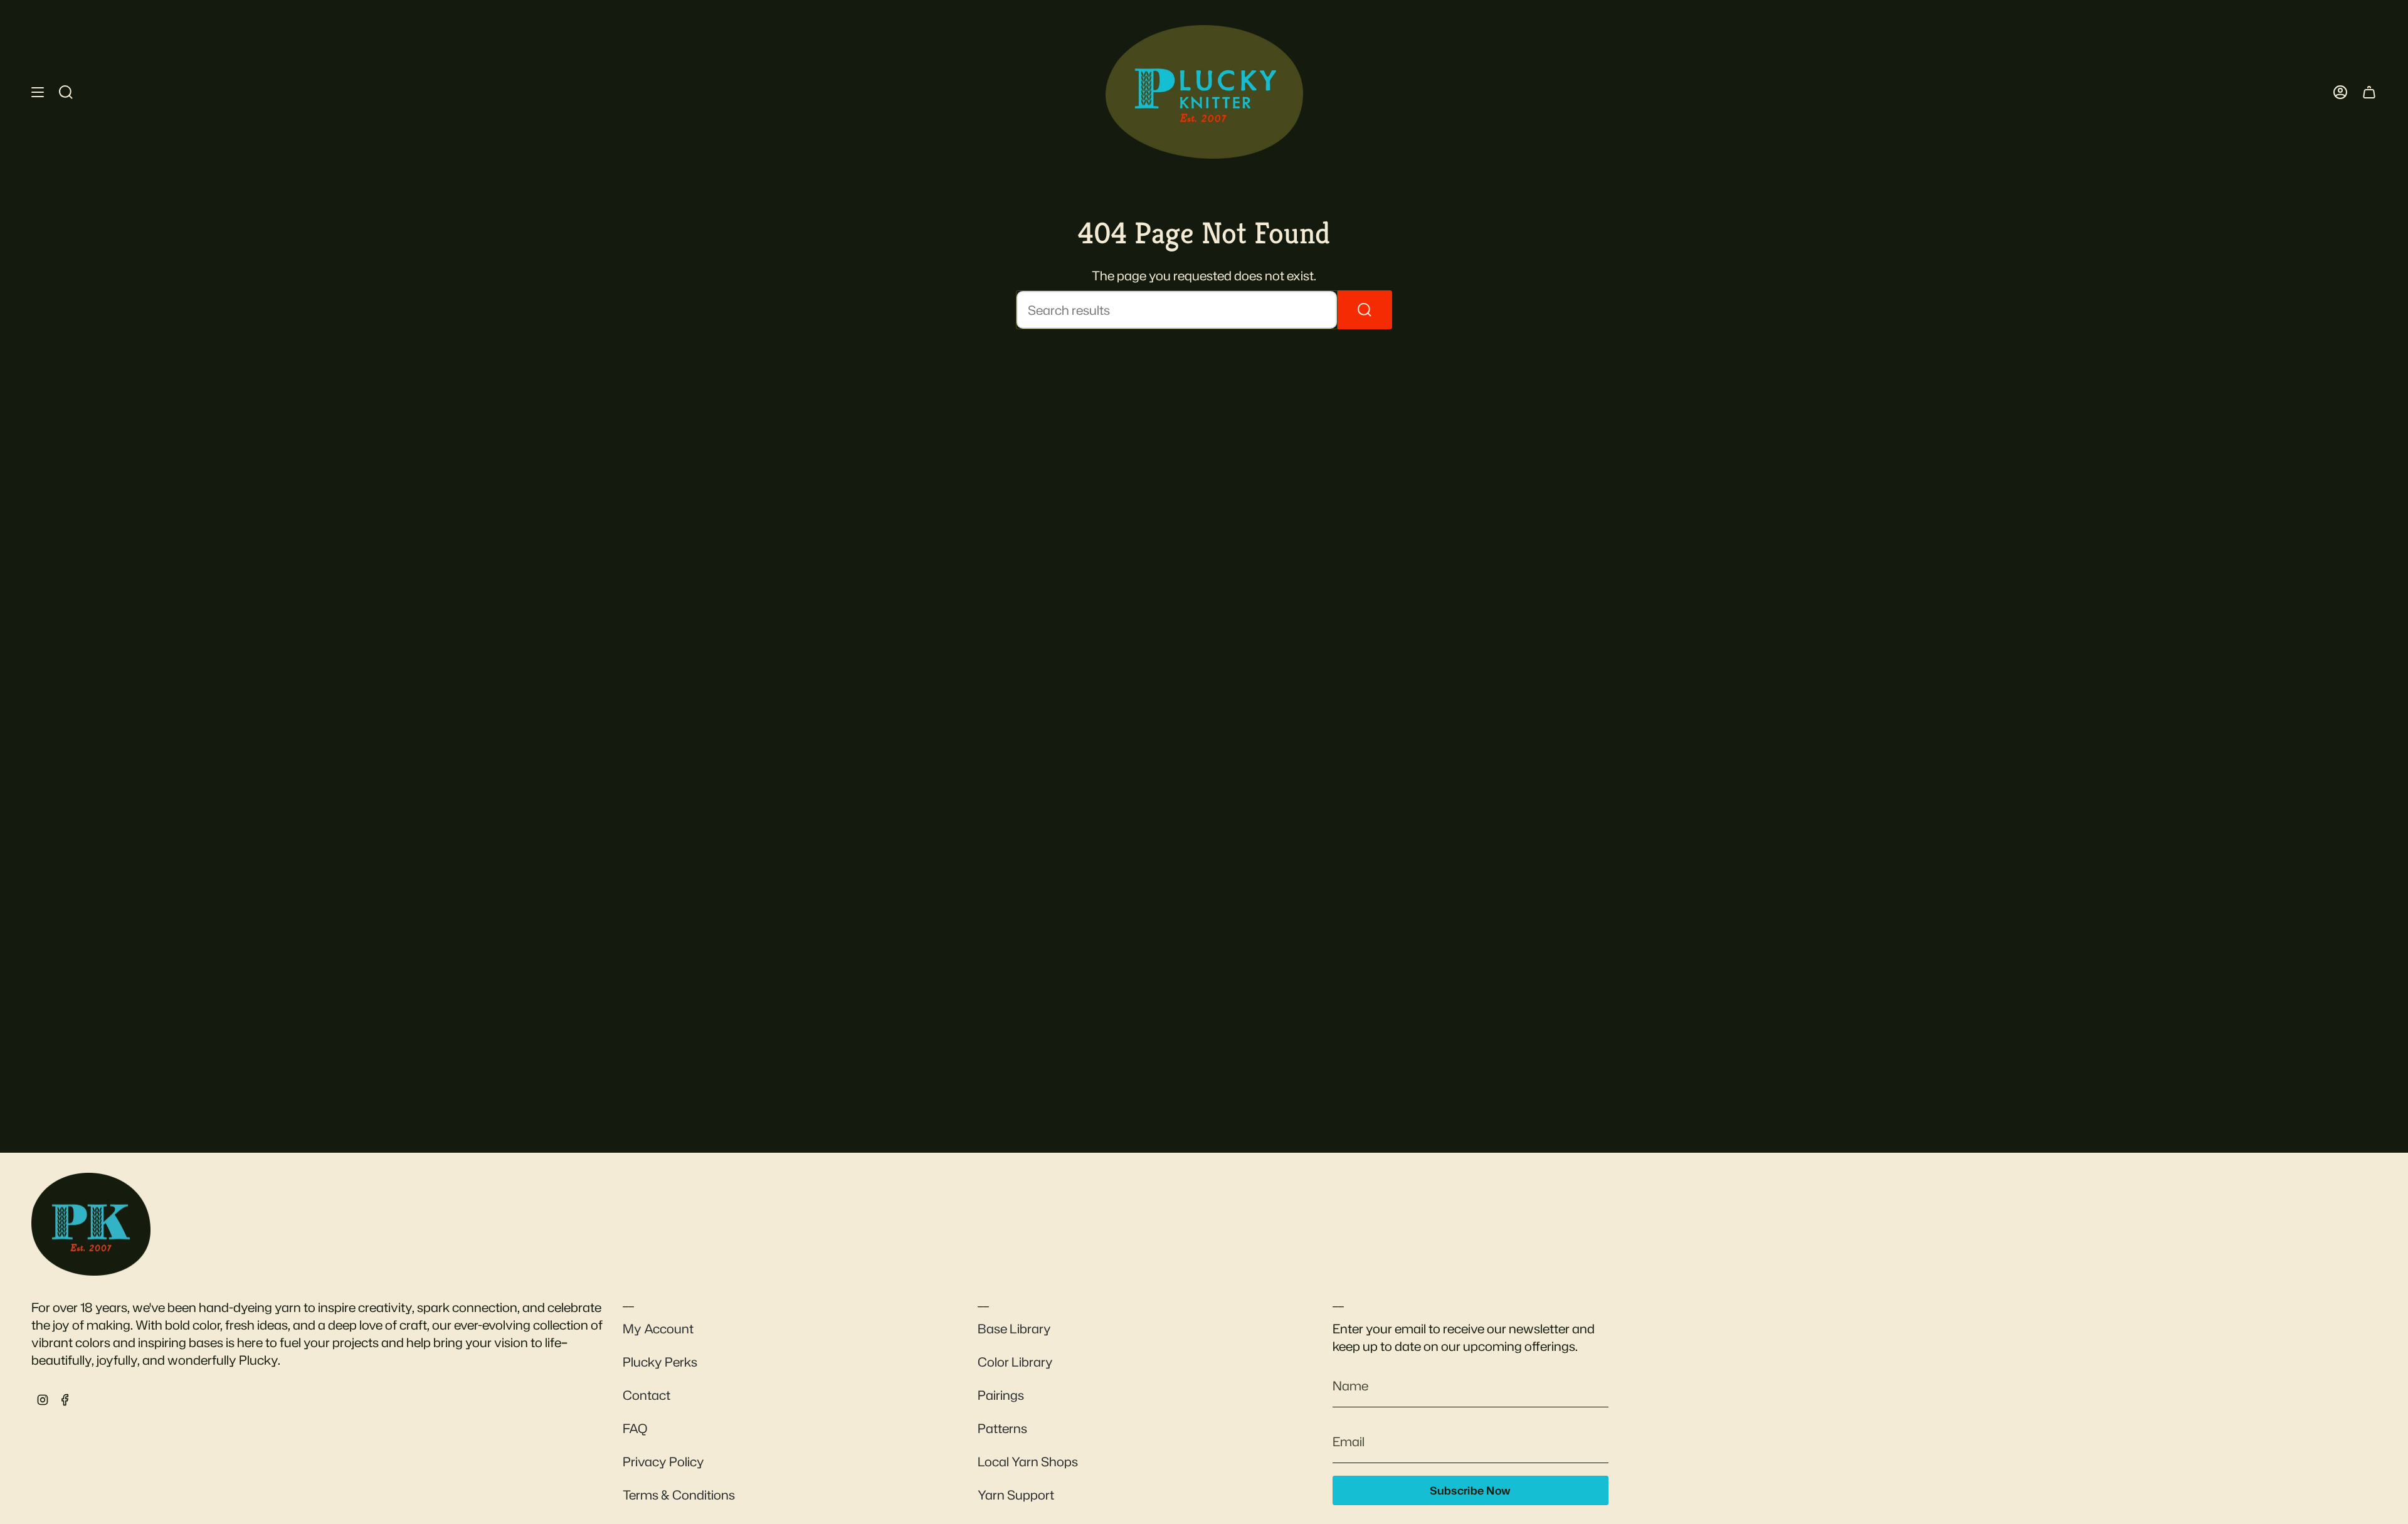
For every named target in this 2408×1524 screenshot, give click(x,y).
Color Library (1015, 1362)
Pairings (1001, 1395)
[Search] (1365, 310)
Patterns (1002, 1428)
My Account (658, 1328)
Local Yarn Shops (1028, 1461)
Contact (647, 1395)
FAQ (635, 1428)
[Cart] (2369, 92)
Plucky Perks (660, 1362)
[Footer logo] (91, 1224)
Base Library (1014, 1328)
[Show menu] (38, 92)
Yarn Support (1016, 1495)
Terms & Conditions (679, 1495)
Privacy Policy (663, 1461)
